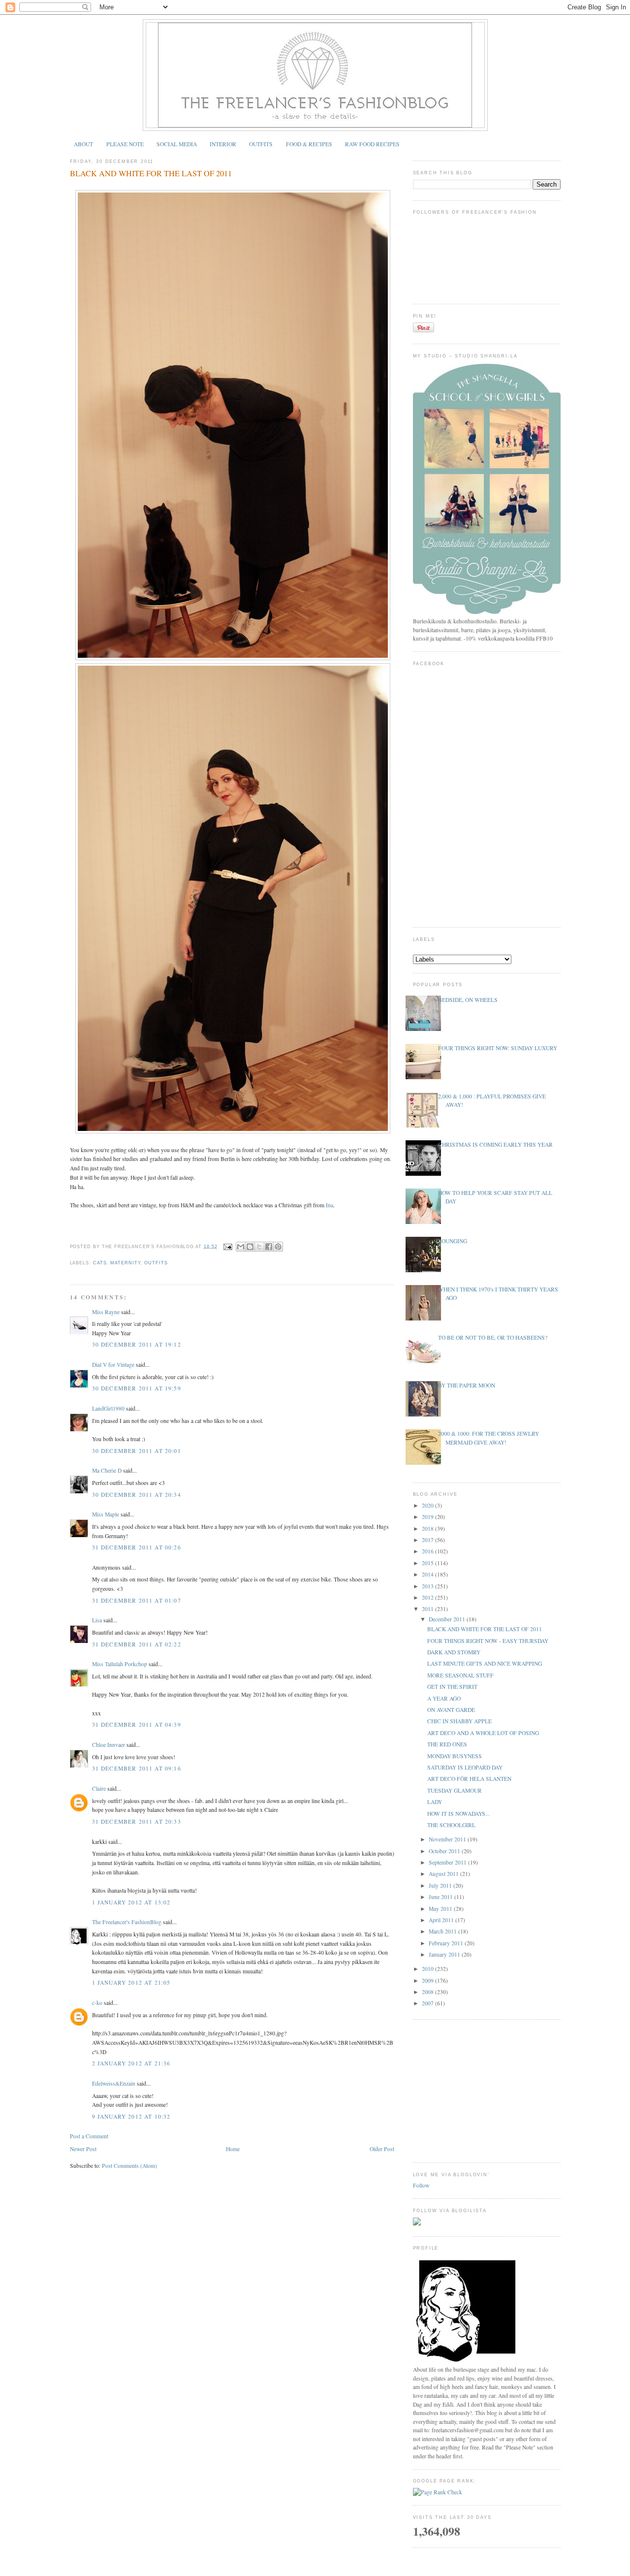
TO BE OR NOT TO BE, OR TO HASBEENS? (493, 1337)
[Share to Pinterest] (278, 1247)
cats (100, 1263)
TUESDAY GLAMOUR (455, 1790)
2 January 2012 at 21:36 (131, 2063)
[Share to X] (259, 1247)
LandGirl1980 (108, 1408)
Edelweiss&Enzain (114, 2083)
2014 (428, 1574)
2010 (428, 1969)
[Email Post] (227, 1246)
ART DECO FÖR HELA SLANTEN (469, 1779)
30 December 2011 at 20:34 (137, 1495)
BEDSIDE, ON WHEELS (468, 1000)
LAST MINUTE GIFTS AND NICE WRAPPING (485, 1663)
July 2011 (441, 1885)
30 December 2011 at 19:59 (137, 1388)
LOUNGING (453, 1241)
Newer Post (83, 2149)
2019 (428, 1517)
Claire (99, 1788)
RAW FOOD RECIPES (372, 144)
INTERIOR (223, 144)
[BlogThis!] (250, 1247)
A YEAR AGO (444, 1698)
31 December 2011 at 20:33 (137, 1821)
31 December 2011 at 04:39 (137, 1724)
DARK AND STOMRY (454, 1652)
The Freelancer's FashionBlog (127, 1922)
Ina (330, 1205)
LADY (435, 1802)
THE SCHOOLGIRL (451, 1825)
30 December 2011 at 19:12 (137, 1344)
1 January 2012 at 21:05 (131, 1982)
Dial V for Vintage (113, 1365)
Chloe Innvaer (109, 1745)
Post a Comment (89, 2136)
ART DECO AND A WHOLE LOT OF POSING (483, 1733)
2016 (428, 1551)
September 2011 (448, 1862)
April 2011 (442, 1920)
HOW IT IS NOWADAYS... (458, 1814)
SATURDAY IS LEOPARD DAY (465, 1767)
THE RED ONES (447, 1744)
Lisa (97, 1620)
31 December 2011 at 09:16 (137, 1768)
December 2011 (448, 1619)
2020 (428, 1505)
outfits (156, 1263)
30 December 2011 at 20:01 (137, 1451)
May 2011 (441, 1909)
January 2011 (445, 1954)
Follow (421, 2185)
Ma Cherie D (107, 1470)
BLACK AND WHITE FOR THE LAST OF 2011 (151, 173)
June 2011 (441, 1897)
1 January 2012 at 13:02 (131, 1902)
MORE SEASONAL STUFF (460, 1675)
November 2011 (448, 1839)
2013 (428, 1586)
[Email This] (241, 1247)
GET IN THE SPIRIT (452, 1687)
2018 (428, 1529)
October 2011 (445, 1851)
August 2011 (444, 1874)
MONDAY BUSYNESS (455, 1756)
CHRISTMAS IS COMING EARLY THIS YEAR (495, 1144)
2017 (428, 1540)
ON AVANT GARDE (451, 1710)
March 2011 (443, 1931)
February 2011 (447, 1943)
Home (233, 2149)
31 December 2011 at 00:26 (137, 1547)
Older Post (382, 2149)
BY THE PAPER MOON (467, 1385)
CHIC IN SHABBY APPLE (459, 1721)
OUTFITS (261, 144)
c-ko (97, 2003)
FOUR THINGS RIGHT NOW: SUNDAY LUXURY (498, 1048)
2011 (428, 1609)
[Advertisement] (487, 2090)
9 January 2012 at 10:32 (131, 2116)
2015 (428, 1563)
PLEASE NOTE (125, 144)
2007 (428, 2003)
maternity (125, 1263)
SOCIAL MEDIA (177, 144)
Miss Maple (106, 1514)
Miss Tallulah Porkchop (120, 1664)
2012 (428, 1597)
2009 (428, 1980)
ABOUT (83, 144)
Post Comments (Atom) (129, 2166)
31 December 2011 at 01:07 (137, 1600)
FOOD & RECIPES (309, 144)
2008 (428, 1992)
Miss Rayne (106, 1312)
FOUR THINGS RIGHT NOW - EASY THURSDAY (488, 1641)
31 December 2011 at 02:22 (137, 1644)
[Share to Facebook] (269, 1247)
